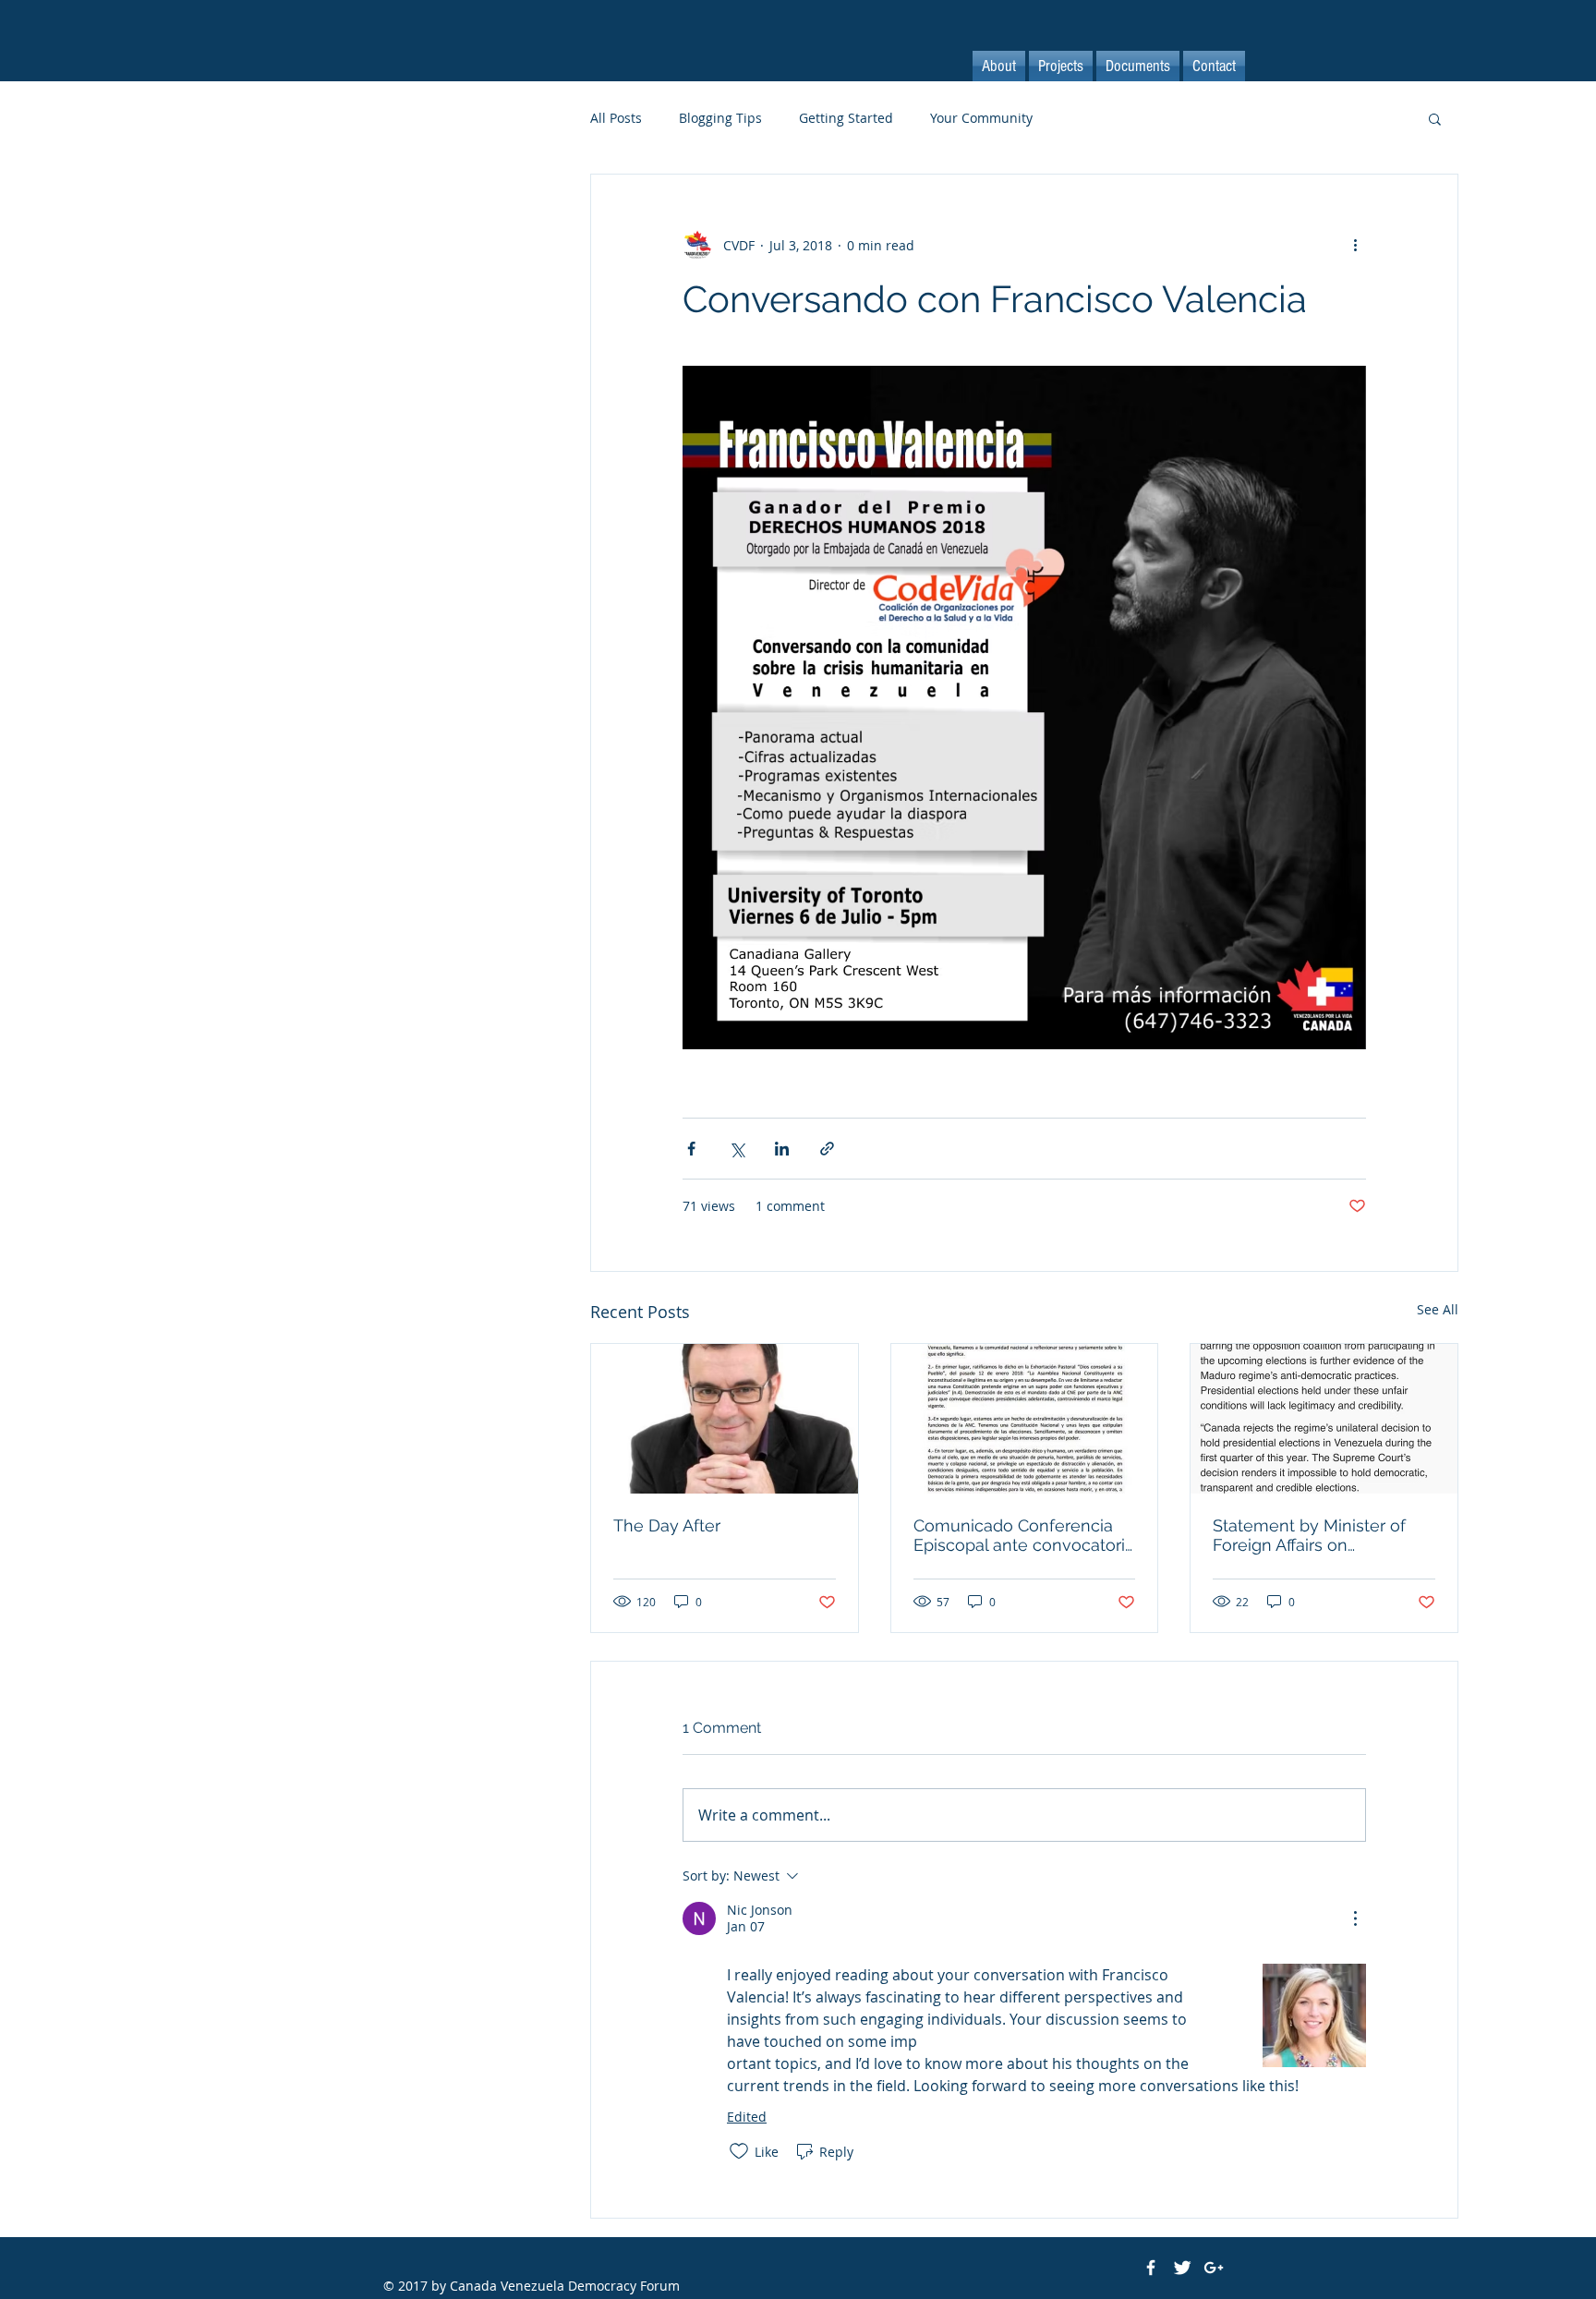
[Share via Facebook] (691, 1149)
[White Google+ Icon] (1214, 2268)
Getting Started (846, 118)
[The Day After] (725, 1419)
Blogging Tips (720, 118)
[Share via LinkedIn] (782, 1149)
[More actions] (1355, 245)
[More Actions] (1355, 1918)
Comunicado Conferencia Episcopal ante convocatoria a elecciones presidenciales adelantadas (1024, 1535)
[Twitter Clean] (1182, 2268)
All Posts (616, 118)
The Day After (667, 1525)
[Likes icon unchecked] (739, 2151)
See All (1438, 1309)
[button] (1435, 118)
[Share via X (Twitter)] (737, 1149)
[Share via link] (827, 1149)
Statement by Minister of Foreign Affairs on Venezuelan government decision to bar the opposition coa (1310, 1535)
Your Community (981, 118)
